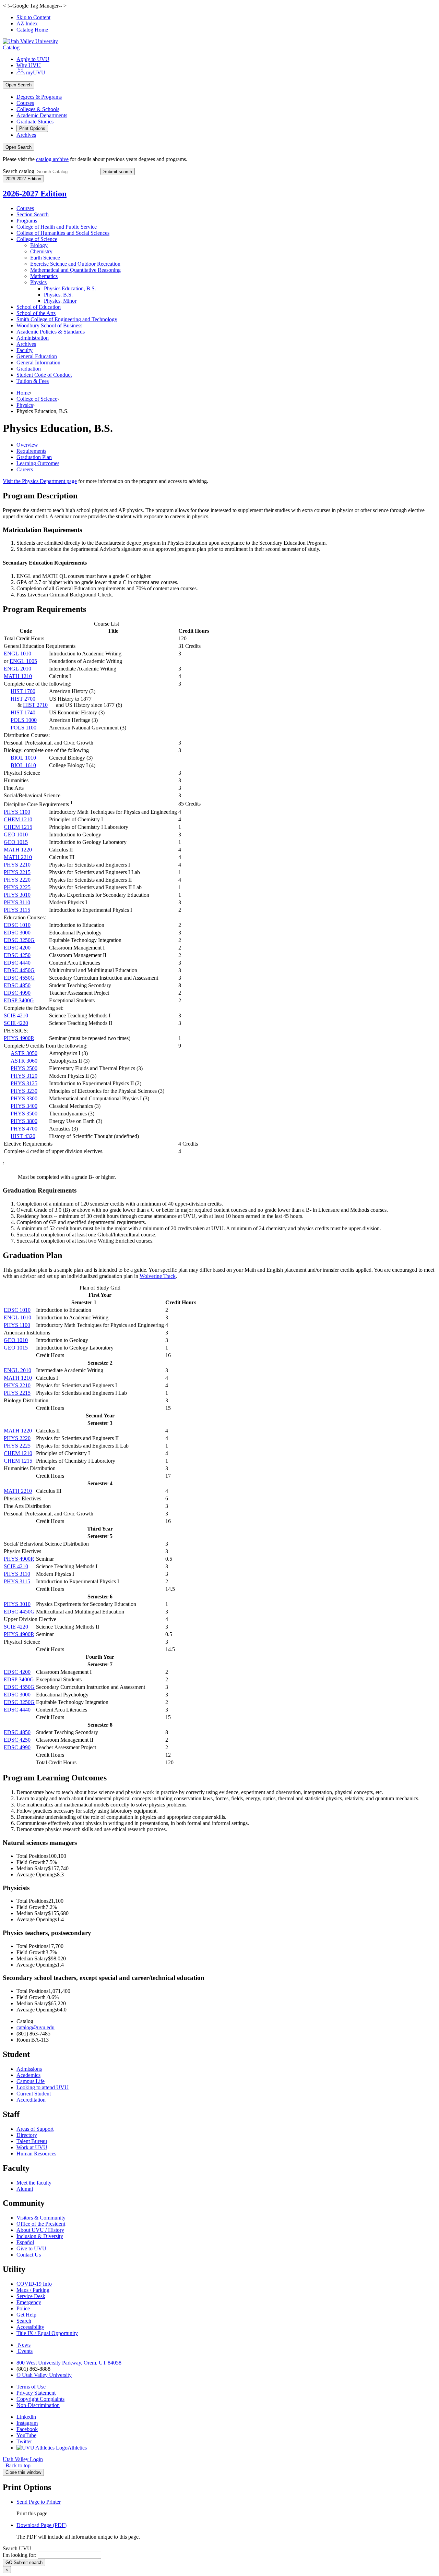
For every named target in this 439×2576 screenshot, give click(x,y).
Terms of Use (31, 2387)
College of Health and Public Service (57, 227)
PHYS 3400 (24, 1106)
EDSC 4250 (17, 955)
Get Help (26, 2315)
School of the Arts (36, 313)
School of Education (39, 307)
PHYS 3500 (24, 1114)
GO (24, 2562)
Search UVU (17, 2548)
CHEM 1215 (18, 827)
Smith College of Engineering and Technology (67, 319)
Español (25, 2242)
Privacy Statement (36, 2393)
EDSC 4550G (19, 978)
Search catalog (19, 171)
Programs (27, 221)
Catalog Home (32, 30)
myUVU (35, 72)
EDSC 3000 (17, 933)
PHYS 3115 (17, 910)
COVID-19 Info (34, 2284)
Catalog (11, 47)
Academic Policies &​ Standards (51, 332)
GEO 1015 (16, 842)
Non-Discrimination (38, 2405)
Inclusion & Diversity (40, 2236)
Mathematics (44, 276)
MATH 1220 (18, 850)
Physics (38, 282)
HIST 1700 (23, 691)
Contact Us (29, 2255)
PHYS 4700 (24, 1129)
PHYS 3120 (24, 1076)
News (24, 2345)
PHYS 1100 (17, 812)
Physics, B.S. (58, 295)
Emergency (29, 2302)
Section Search (33, 214)
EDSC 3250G (19, 940)
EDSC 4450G (19, 970)
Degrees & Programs (39, 97)
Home (23, 393)
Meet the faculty (34, 2183)
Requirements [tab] (31, 451)
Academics (28, 2075)
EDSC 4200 (17, 948)
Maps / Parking (33, 2290)
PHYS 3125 (24, 1083)
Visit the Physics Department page (40, 481)
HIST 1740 (23, 712)
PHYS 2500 (24, 1068)
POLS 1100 (23, 728)
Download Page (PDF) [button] (41, 2525)
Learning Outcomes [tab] (38, 463)
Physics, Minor (60, 301)
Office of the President (41, 2224)
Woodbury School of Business (49, 325)
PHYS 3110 (17, 902)
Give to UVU (31, 2248)
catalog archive (52, 159)
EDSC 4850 (17, 985)
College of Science (37, 239)
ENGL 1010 (17, 654)
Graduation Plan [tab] (34, 457)
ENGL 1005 (23, 661)
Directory (27, 2135)
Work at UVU (32, 2147)
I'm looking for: (20, 2555)
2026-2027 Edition (35, 194)
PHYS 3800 (24, 1121)
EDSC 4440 (17, 963)
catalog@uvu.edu (35, 2027)
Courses (25, 103)
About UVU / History (40, 2230)
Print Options (32, 128)
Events (25, 2351)
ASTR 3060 (24, 1061)
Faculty (25, 350)
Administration (33, 338)
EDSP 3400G (19, 1000)
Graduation (29, 369)
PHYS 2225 (17, 887)
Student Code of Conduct (44, 375)
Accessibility (30, 2327)
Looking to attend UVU (43, 2087)
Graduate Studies (35, 122)
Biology (39, 245)
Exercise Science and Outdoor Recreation (75, 264)
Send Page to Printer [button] (39, 2502)
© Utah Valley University (44, 2375)
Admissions (29, 2069)
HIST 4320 (23, 1136)
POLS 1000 (24, 720)
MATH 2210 (18, 857)
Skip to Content (33, 17)
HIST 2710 (35, 705)
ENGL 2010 (17, 669)
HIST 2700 (23, 699)
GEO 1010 (16, 835)
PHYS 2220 (17, 880)
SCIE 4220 (16, 1023)
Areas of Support (35, 2129)
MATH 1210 (18, 676)
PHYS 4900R (19, 1038)
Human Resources (36, 2154)
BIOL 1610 (23, 765)
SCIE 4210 (16, 1015)
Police (23, 2308)
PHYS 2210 (17, 865)
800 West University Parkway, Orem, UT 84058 (69, 2363)
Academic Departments (42, 115)
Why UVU (29, 65)
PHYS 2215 (17, 872)
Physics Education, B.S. (70, 288)
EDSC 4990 (17, 993)
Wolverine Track (158, 1276)
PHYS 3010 (17, 895)
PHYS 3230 (24, 1091)
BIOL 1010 (23, 758)
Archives (26, 135)
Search (24, 2321)
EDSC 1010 (17, 925)
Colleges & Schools (38, 109)
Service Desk (31, 2296)
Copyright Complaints (40, 2399)
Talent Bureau (32, 2141)
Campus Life (31, 2081)
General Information (38, 362)
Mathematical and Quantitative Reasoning (75, 270)
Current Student (34, 2094)
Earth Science (45, 258)
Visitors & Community (41, 2218)
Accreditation (31, 2100)
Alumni (25, 2189)
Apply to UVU (33, 59)
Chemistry (41, 251)
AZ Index (27, 23)
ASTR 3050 (24, 1053)
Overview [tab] (27, 445)
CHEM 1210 (18, 819)
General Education (37, 356)
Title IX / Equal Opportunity (47, 2333)
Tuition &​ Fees (33, 381)
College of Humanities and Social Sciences (63, 233)
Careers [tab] (25, 469)
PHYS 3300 (24, 1098)
